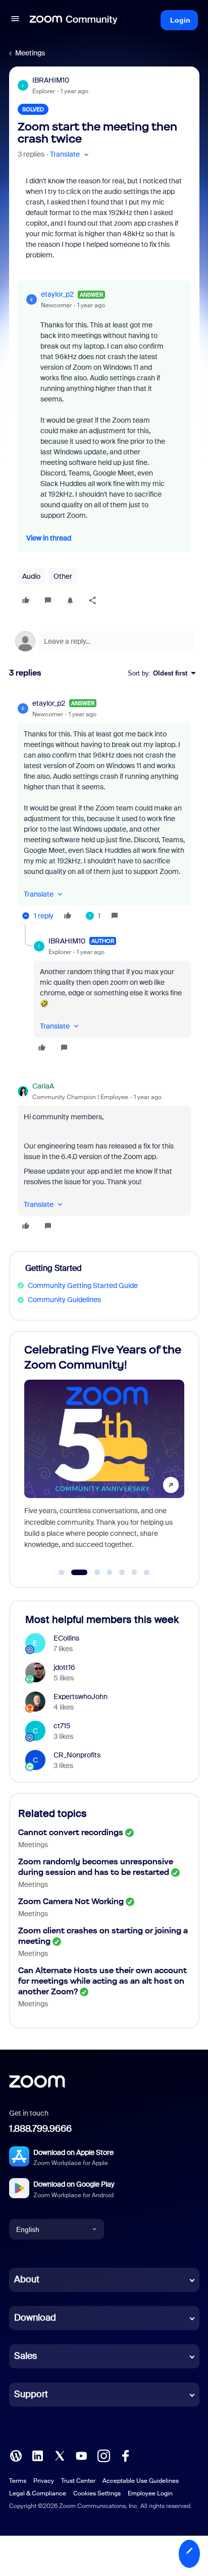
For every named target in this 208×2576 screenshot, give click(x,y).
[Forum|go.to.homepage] (74, 20)
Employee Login (150, 2493)
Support (31, 2394)
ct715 (62, 1726)
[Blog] (16, 2455)
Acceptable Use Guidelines (141, 2481)
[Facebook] (125, 2455)
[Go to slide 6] (134, 1573)
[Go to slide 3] (92, 1573)
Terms (18, 2481)
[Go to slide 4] (110, 1573)
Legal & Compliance (38, 2493)
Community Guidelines (64, 1300)
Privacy (44, 2481)
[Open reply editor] (104, 641)
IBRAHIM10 (51, 80)
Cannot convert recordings (71, 1832)
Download (35, 2318)
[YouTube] (81, 2455)
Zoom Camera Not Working (71, 1901)
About (27, 2279)
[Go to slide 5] (122, 1573)
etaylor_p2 (57, 294)
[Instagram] (103, 2455)
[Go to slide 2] (74, 1573)
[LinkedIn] (37, 2455)
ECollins (66, 1638)
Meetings (30, 53)
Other (63, 576)
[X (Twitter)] (60, 2455)
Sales (25, 2356)
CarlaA (43, 1086)
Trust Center (78, 2481)
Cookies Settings (97, 2493)
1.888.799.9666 (40, 2129)
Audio (31, 576)
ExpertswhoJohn (81, 1697)
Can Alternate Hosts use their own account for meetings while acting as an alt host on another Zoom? (102, 1981)
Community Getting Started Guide (83, 1285)
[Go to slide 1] (62, 1573)
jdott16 (64, 1667)
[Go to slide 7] (147, 1573)
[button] (15, 20)
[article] (104, 811)
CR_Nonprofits (77, 1755)
